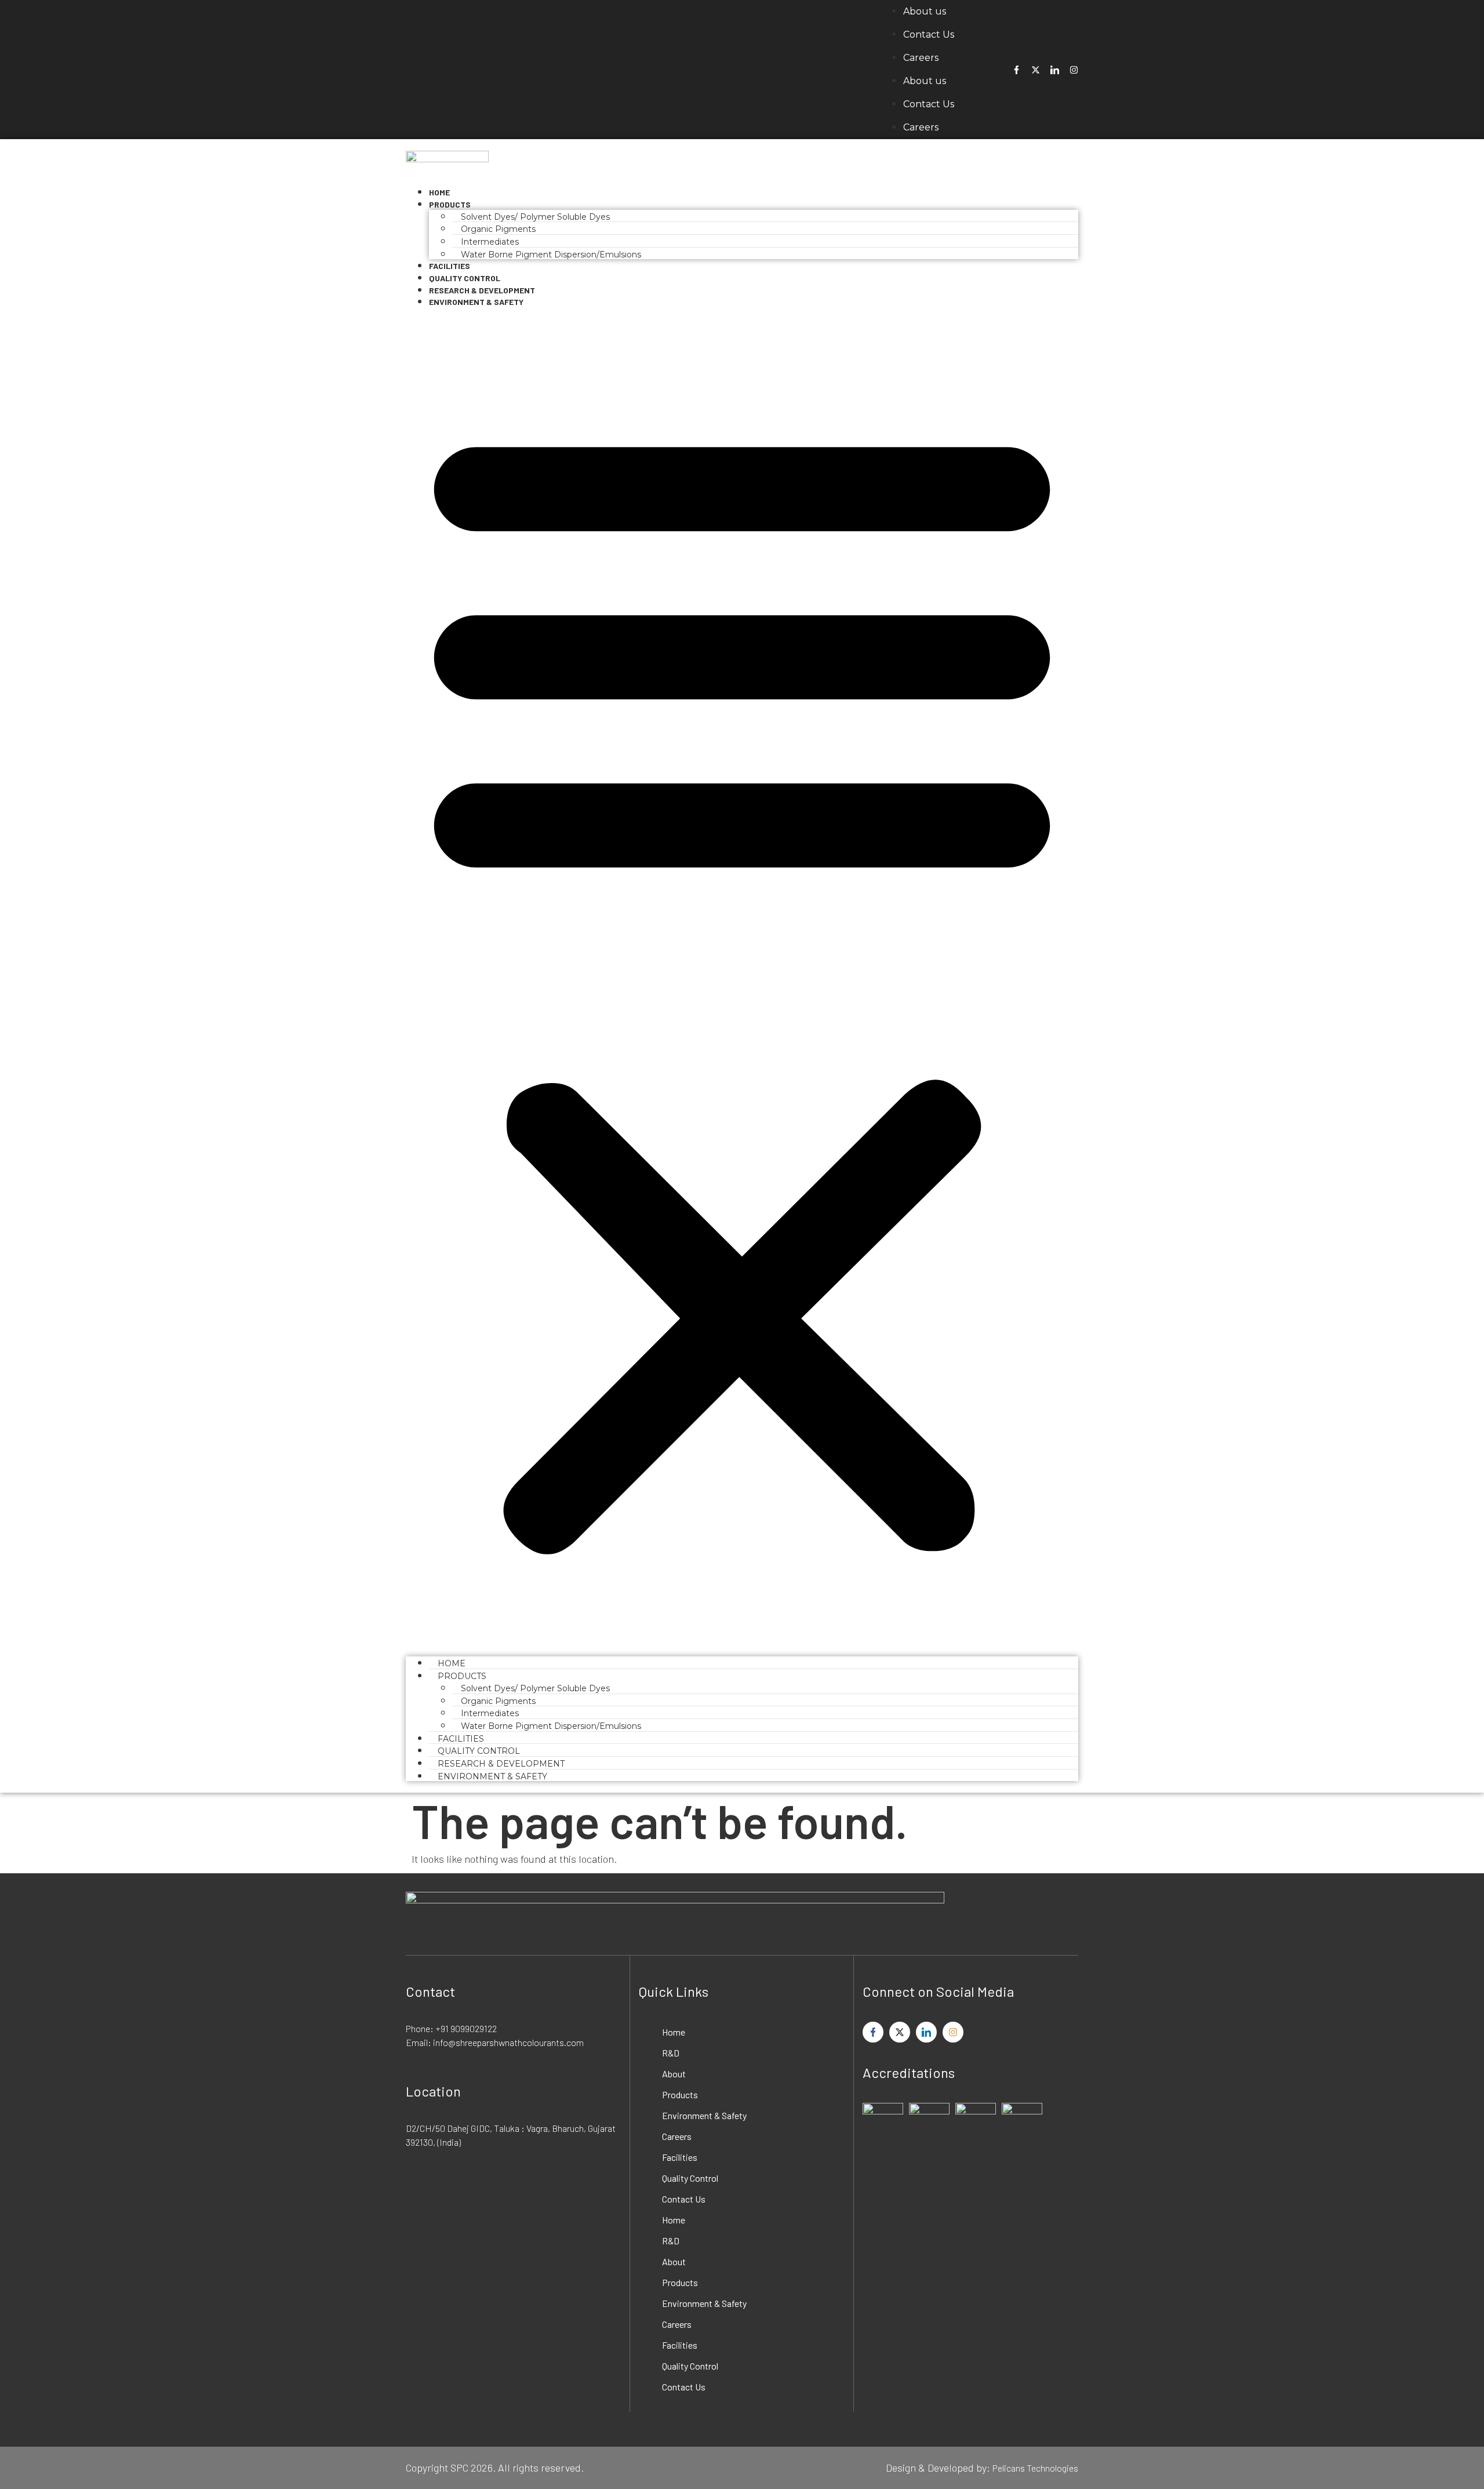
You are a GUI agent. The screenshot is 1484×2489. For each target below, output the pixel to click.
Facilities (680, 2157)
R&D (671, 2053)
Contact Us (929, 34)
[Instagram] (1074, 70)
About (674, 2074)
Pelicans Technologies (1035, 2468)
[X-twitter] (1036, 70)
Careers (921, 58)
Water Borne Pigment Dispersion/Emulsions (551, 255)
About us (925, 11)
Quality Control (690, 2178)
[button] (742, 982)
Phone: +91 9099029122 (451, 2028)
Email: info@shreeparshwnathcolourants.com (495, 2042)
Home (674, 2032)
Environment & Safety (476, 302)
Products (450, 204)
